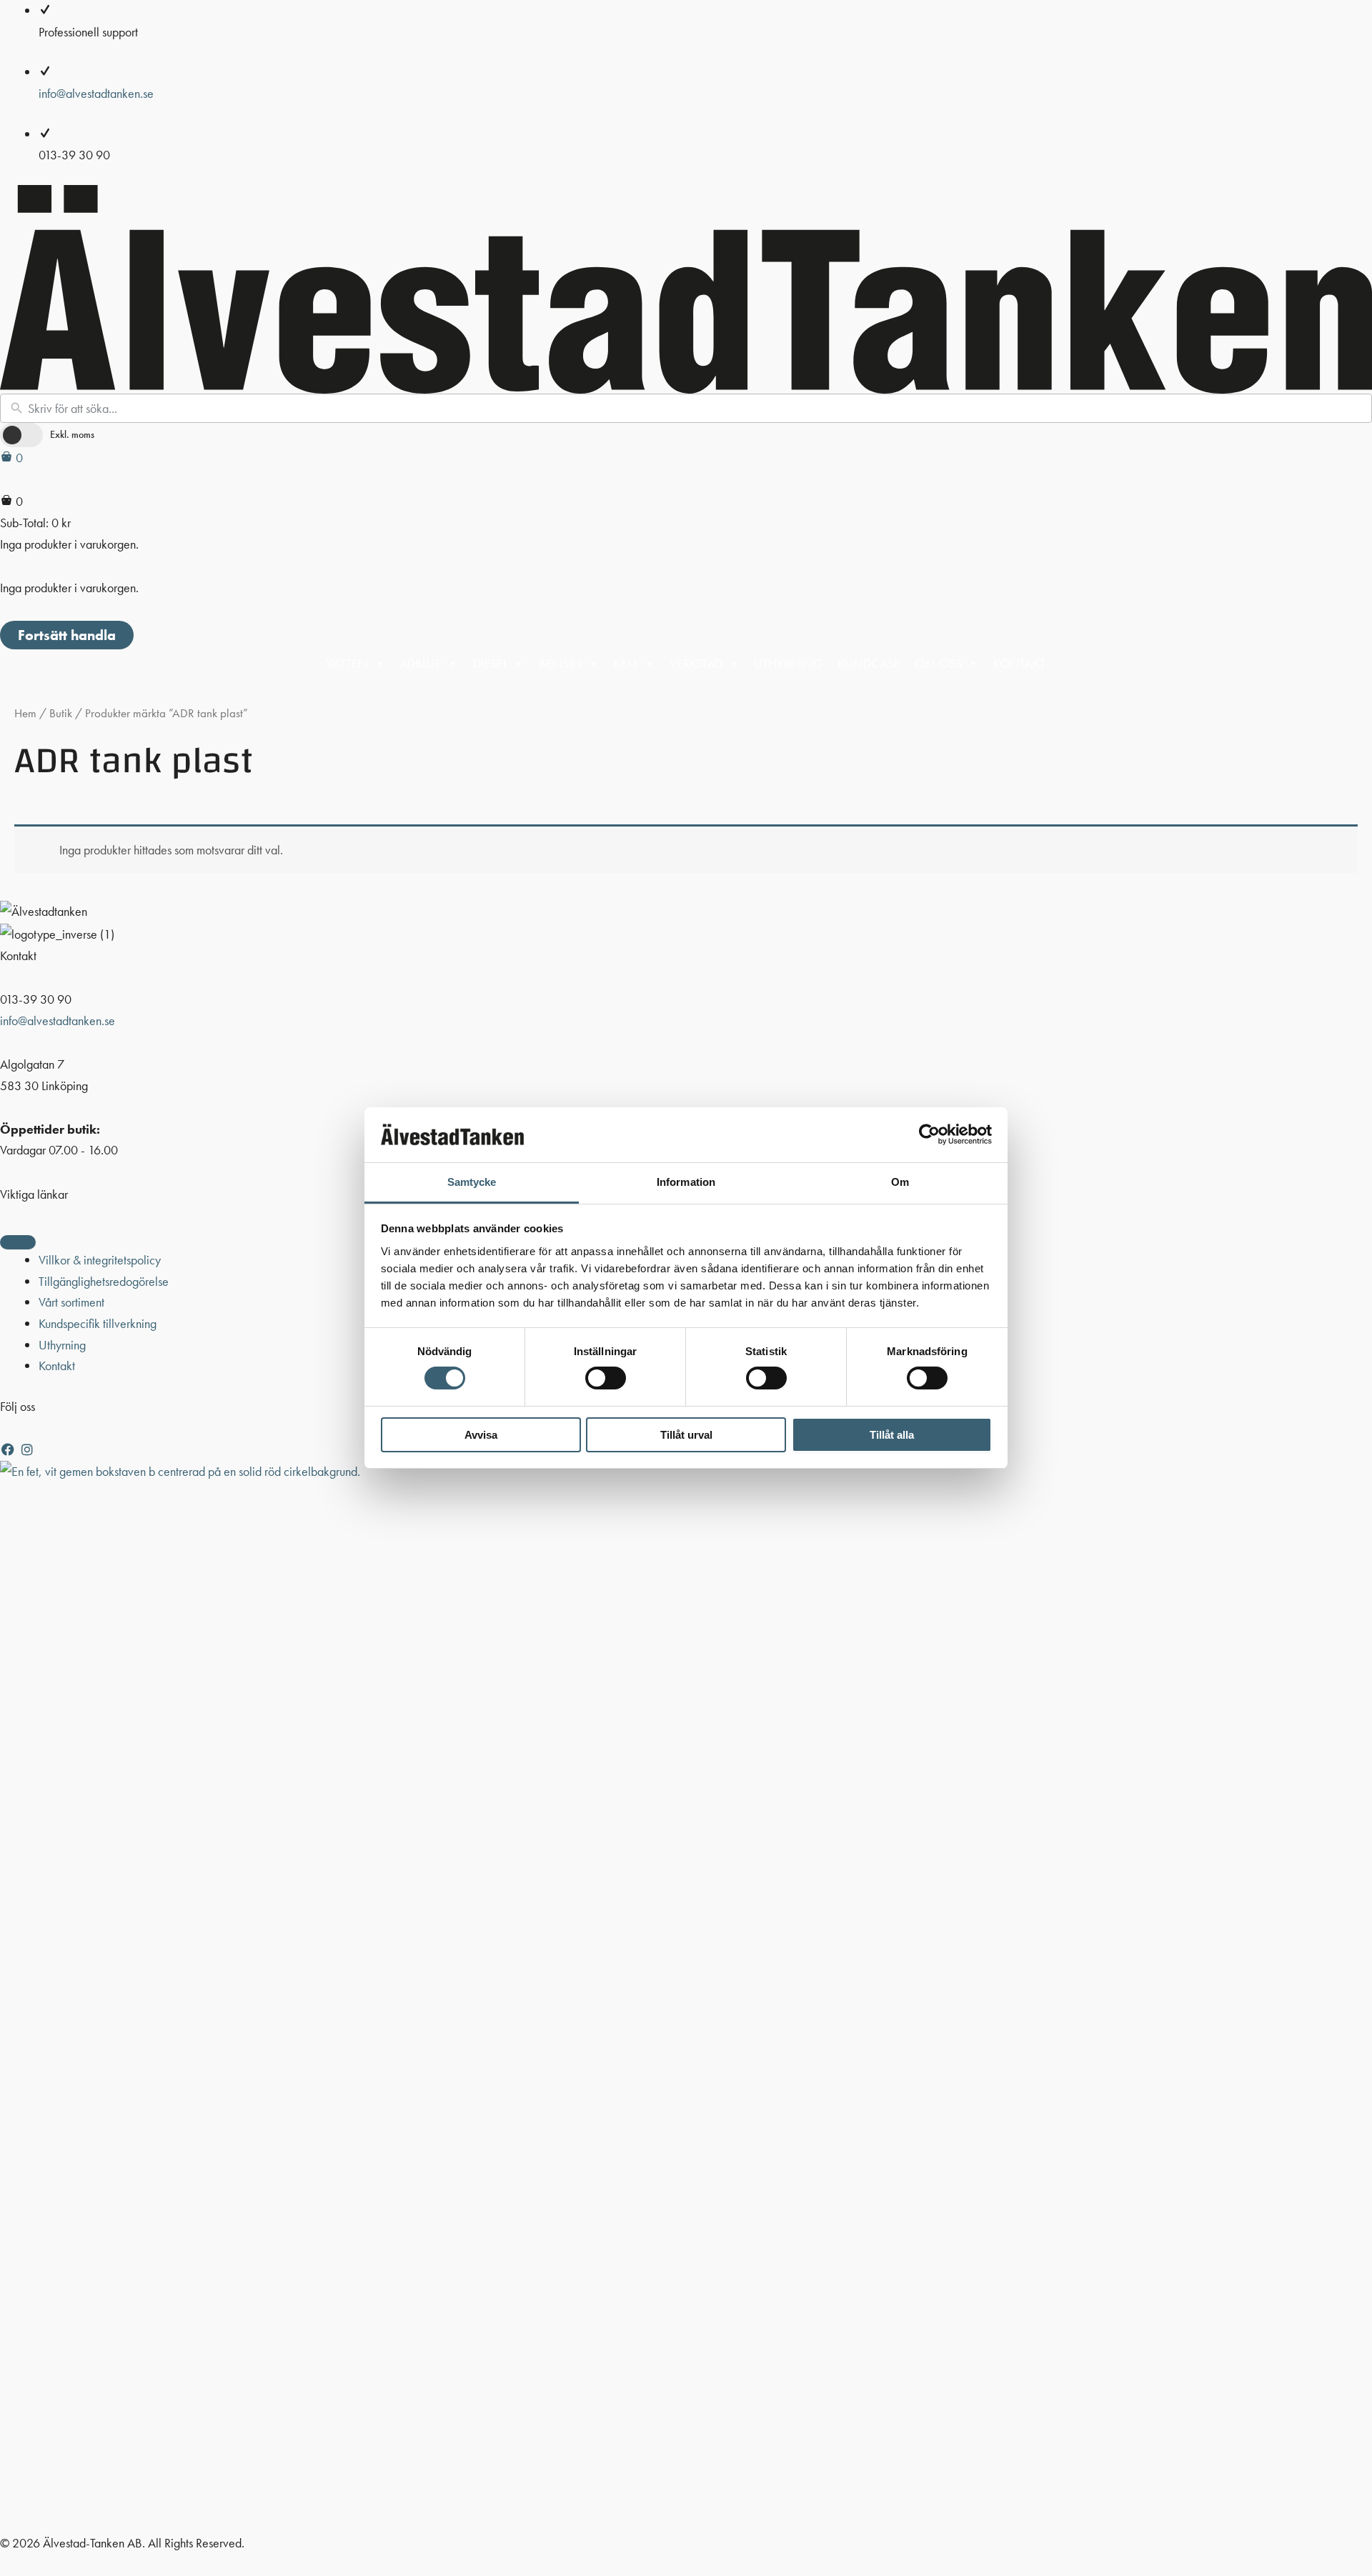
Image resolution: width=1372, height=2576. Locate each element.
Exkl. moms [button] (72, 434)
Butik (61, 713)
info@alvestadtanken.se (96, 93)
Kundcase (869, 663)
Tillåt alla (892, 1435)
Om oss (938, 663)
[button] (10, 1450)
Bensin (560, 663)
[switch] (606, 1378)
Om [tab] (900, 1182)
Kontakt (1019, 663)
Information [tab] (686, 1182)
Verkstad (696, 663)
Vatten (347, 663)
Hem (25, 713)
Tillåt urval (686, 1435)
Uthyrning (789, 663)
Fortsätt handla (67, 635)
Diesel (490, 663)
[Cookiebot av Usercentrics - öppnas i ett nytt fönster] (929, 1134)
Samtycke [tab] (472, 1182)
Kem (626, 663)
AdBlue (421, 663)
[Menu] (18, 1242)
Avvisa (481, 1435)
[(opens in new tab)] (686, 1995)
